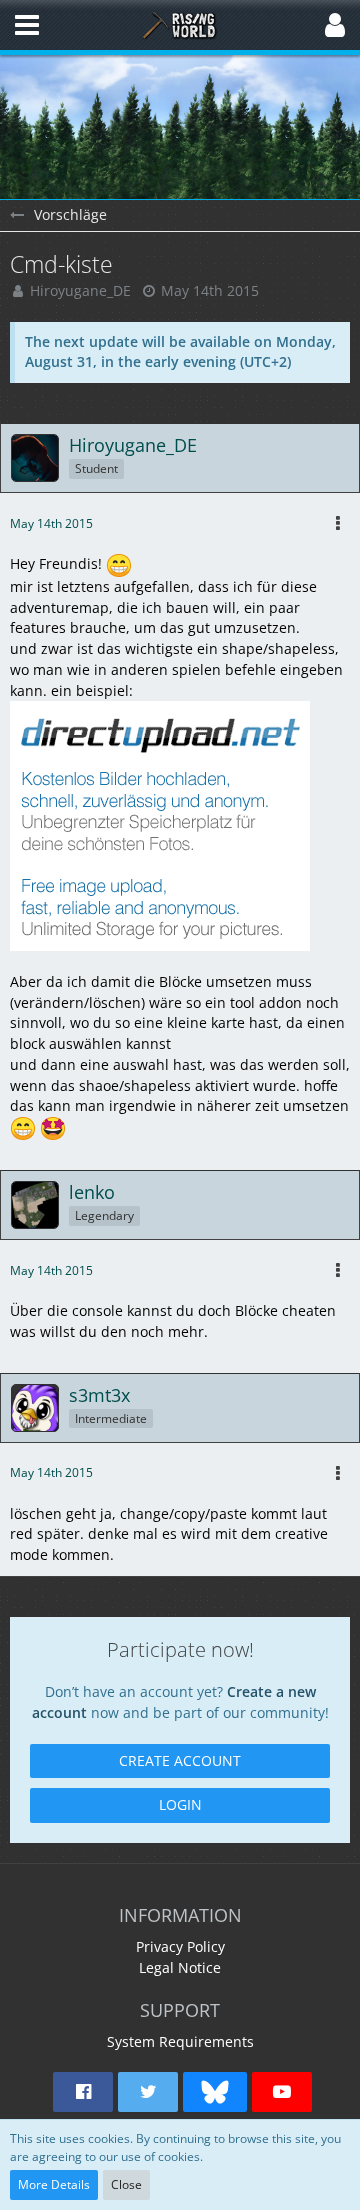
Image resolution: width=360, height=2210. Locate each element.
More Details (54, 2184)
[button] (27, 25)
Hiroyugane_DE (80, 290)
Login (180, 1804)
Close (126, 2184)
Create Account (180, 1760)
